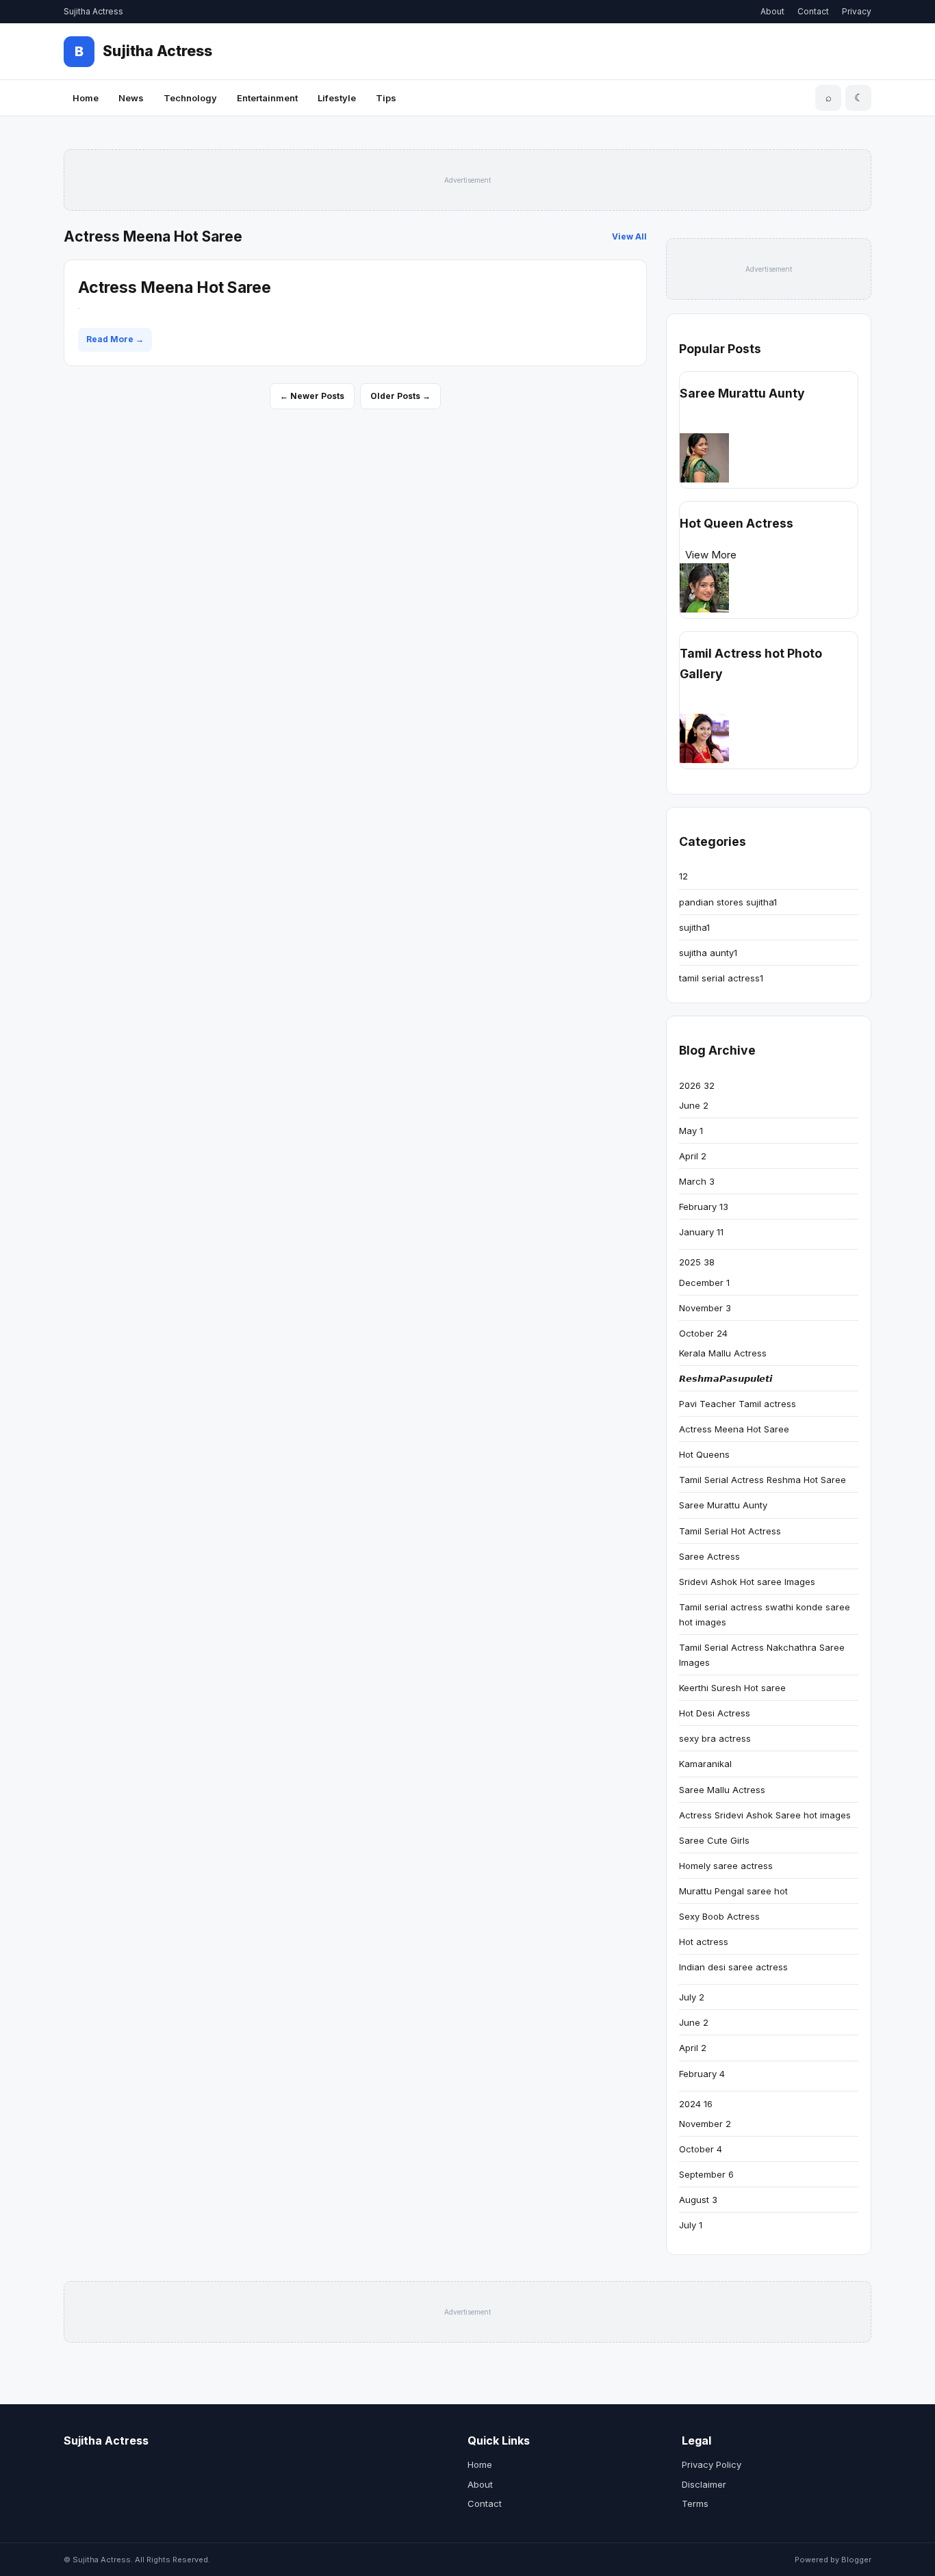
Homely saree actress (726, 1866)
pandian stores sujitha (728, 902)
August (698, 2200)
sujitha (694, 927)
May (691, 1131)
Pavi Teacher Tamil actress (738, 1404)
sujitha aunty (708, 953)
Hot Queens (704, 1454)
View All (629, 236)
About (772, 11)
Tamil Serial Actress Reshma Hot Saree (763, 1480)
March (697, 1181)
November (705, 1308)
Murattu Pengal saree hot (733, 1891)
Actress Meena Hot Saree (175, 287)
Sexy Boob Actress (719, 1916)
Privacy (857, 11)
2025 (697, 1262)
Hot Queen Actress (737, 523)
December (704, 1283)
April (693, 1156)
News (131, 98)
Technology (190, 98)
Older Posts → (400, 396)
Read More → (115, 339)
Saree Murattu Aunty (742, 393)
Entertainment (267, 98)
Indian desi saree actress (733, 1967)
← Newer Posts (312, 396)
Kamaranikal (705, 1764)
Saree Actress (709, 1556)
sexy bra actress (715, 1738)
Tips (386, 98)
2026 (697, 1085)
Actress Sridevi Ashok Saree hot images (765, 1815)
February (704, 1207)
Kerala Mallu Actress (723, 1353)
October (703, 1333)
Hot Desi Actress (715, 1713)
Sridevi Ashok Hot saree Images (747, 1582)
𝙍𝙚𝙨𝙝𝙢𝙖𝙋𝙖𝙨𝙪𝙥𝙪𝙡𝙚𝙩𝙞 (726, 1378)
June (694, 1105)
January (701, 1232)
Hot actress (704, 1942)
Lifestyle (337, 98)
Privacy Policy (712, 2464)
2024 (696, 2104)
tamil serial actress (721, 978)
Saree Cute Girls (714, 1840)
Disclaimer (704, 2484)
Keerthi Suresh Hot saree (732, 1688)
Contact (813, 11)
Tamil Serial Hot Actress (730, 1531)
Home (86, 98)
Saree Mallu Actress (722, 1790)
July (692, 1997)
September (706, 2174)
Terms (695, 2503)
